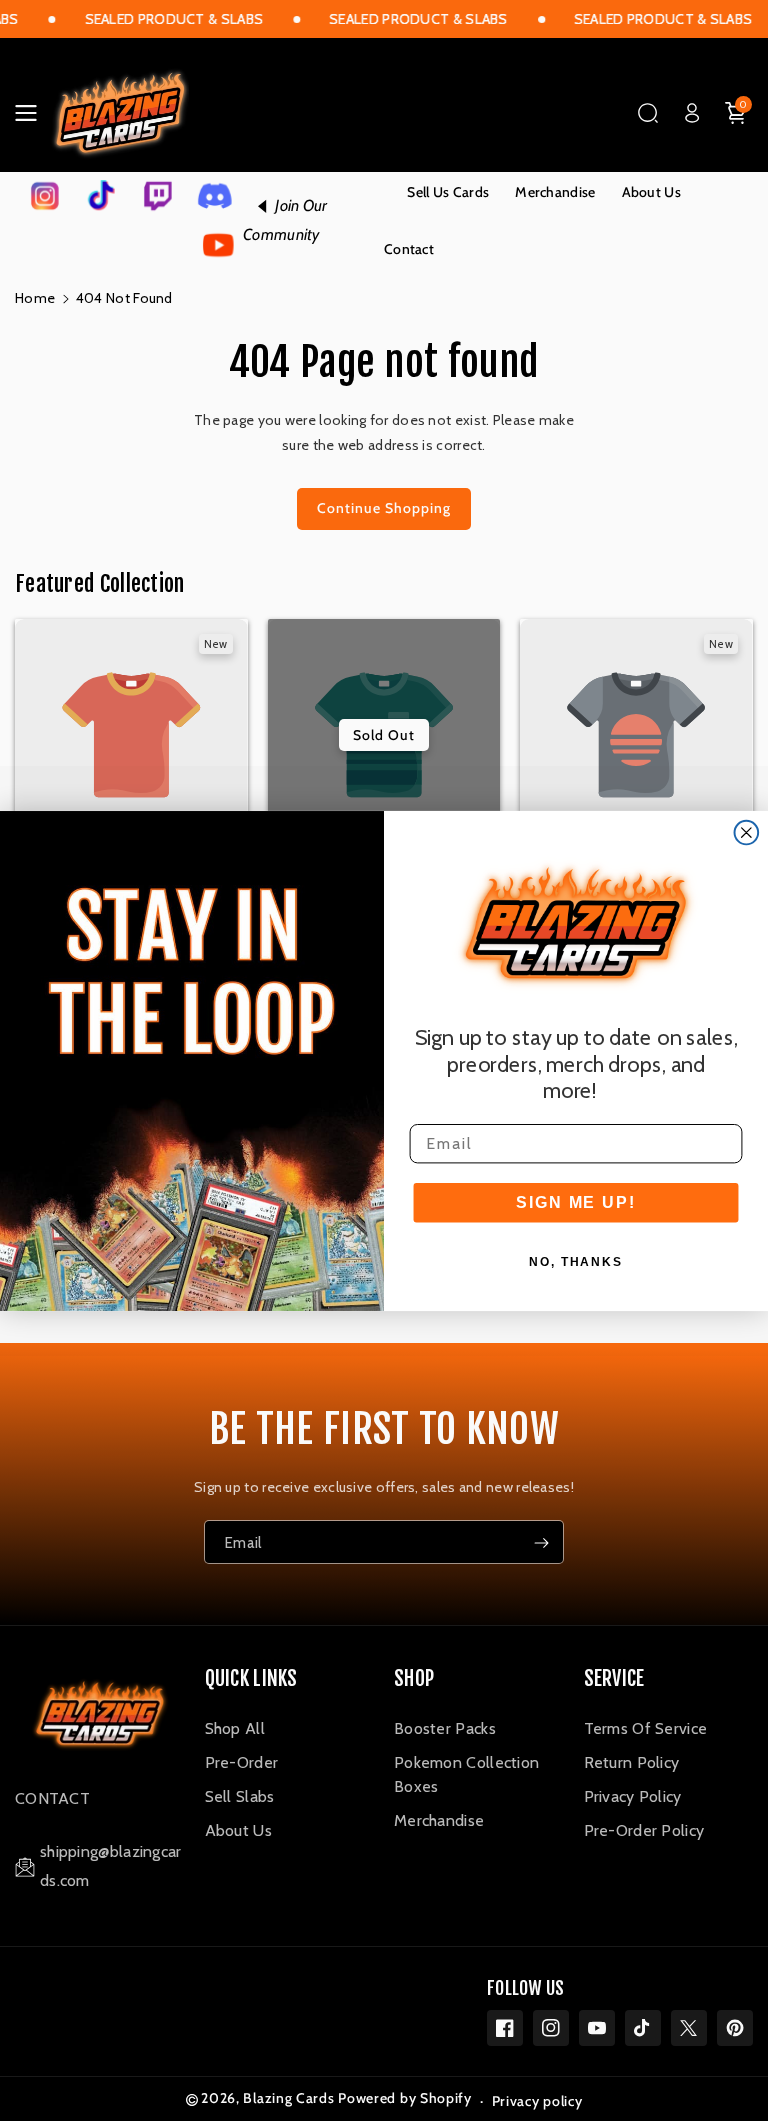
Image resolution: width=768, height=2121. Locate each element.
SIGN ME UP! (575, 1201)
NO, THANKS (576, 1261)
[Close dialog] (747, 832)
